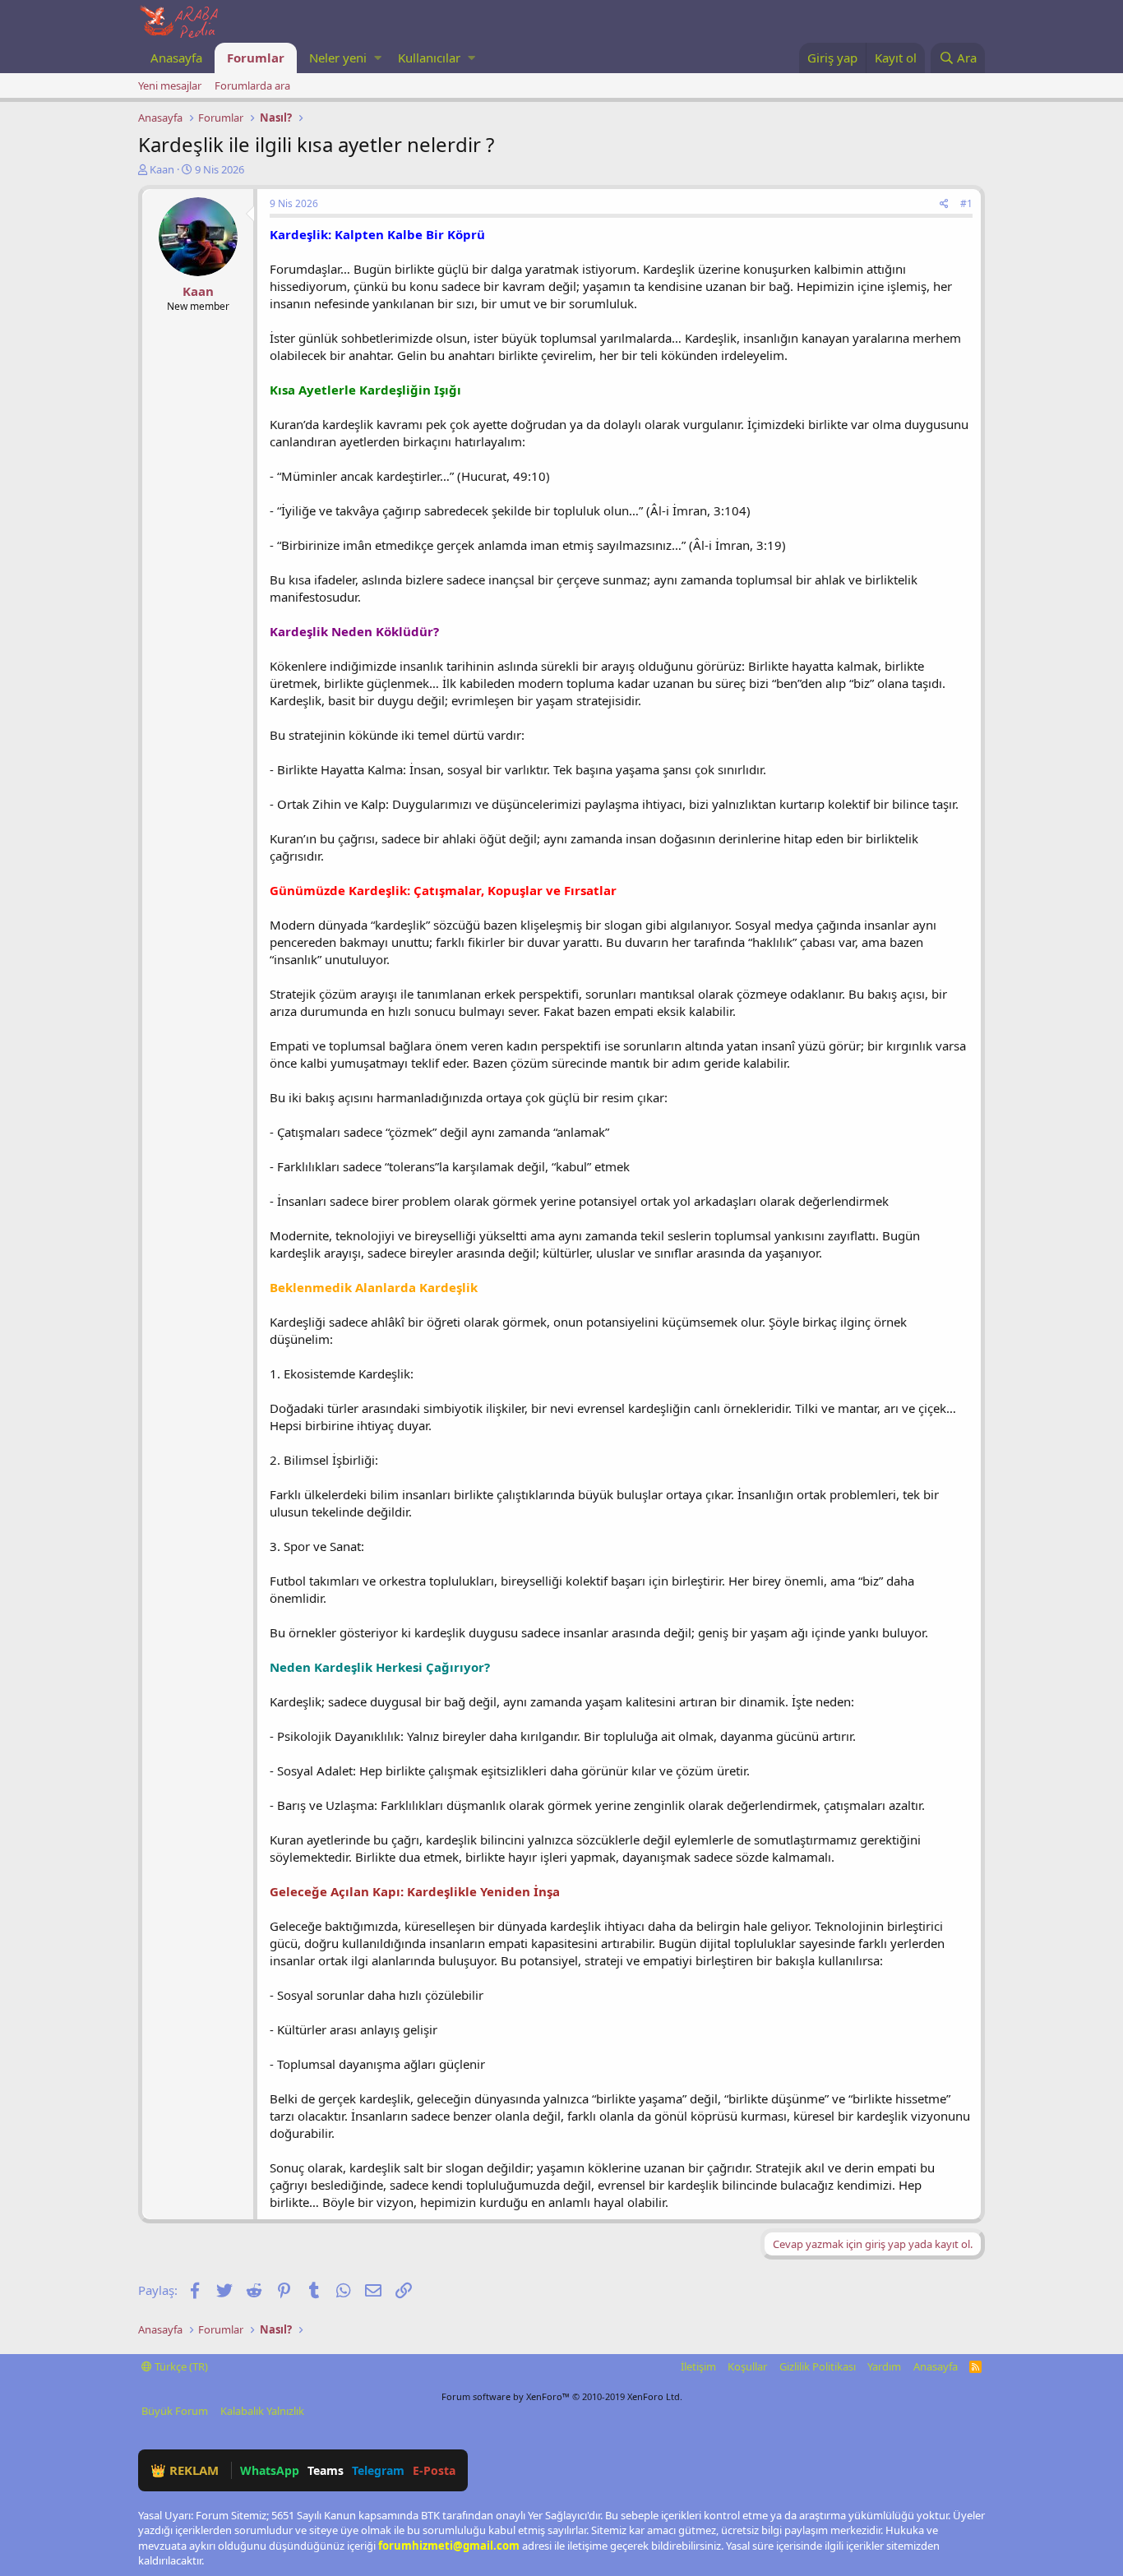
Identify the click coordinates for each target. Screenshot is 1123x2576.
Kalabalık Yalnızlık (262, 2411)
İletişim (698, 2366)
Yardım (884, 2366)
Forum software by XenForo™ (562, 2396)
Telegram (378, 2470)
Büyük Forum (175, 2411)
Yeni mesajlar (170, 85)
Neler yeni (338, 58)
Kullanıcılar (429, 58)
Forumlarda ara (252, 85)
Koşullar (747, 2366)
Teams (326, 2470)
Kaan (162, 169)
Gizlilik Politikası (818, 2366)
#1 (966, 203)
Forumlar (256, 58)
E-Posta (434, 2470)
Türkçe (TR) (180, 2366)
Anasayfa (176, 58)
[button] (378, 58)
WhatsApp (270, 2470)
